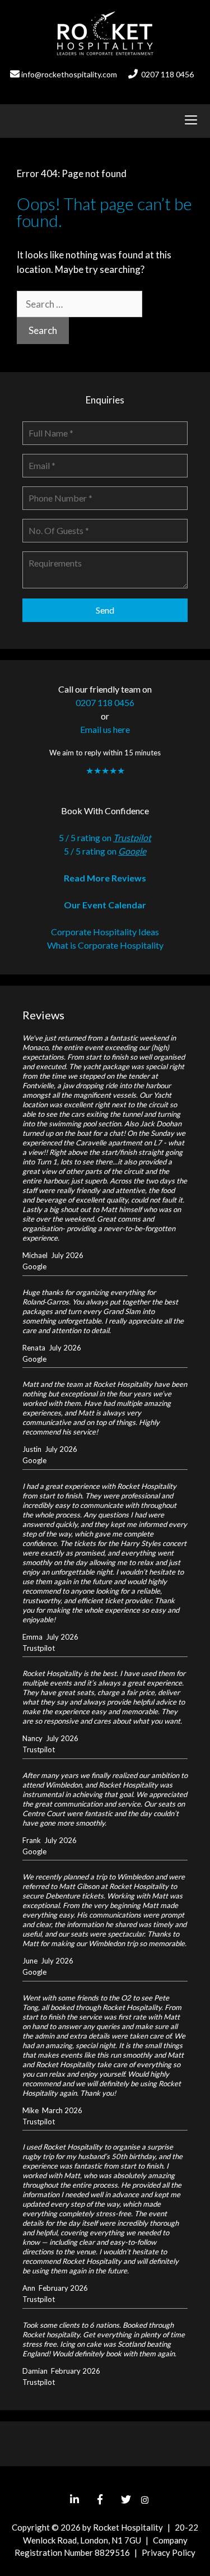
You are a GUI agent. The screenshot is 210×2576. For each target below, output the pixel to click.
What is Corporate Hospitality (105, 945)
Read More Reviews (105, 878)
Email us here (105, 729)
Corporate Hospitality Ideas (105, 932)
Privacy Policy (169, 2552)
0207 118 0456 (167, 74)
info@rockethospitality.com (69, 74)
